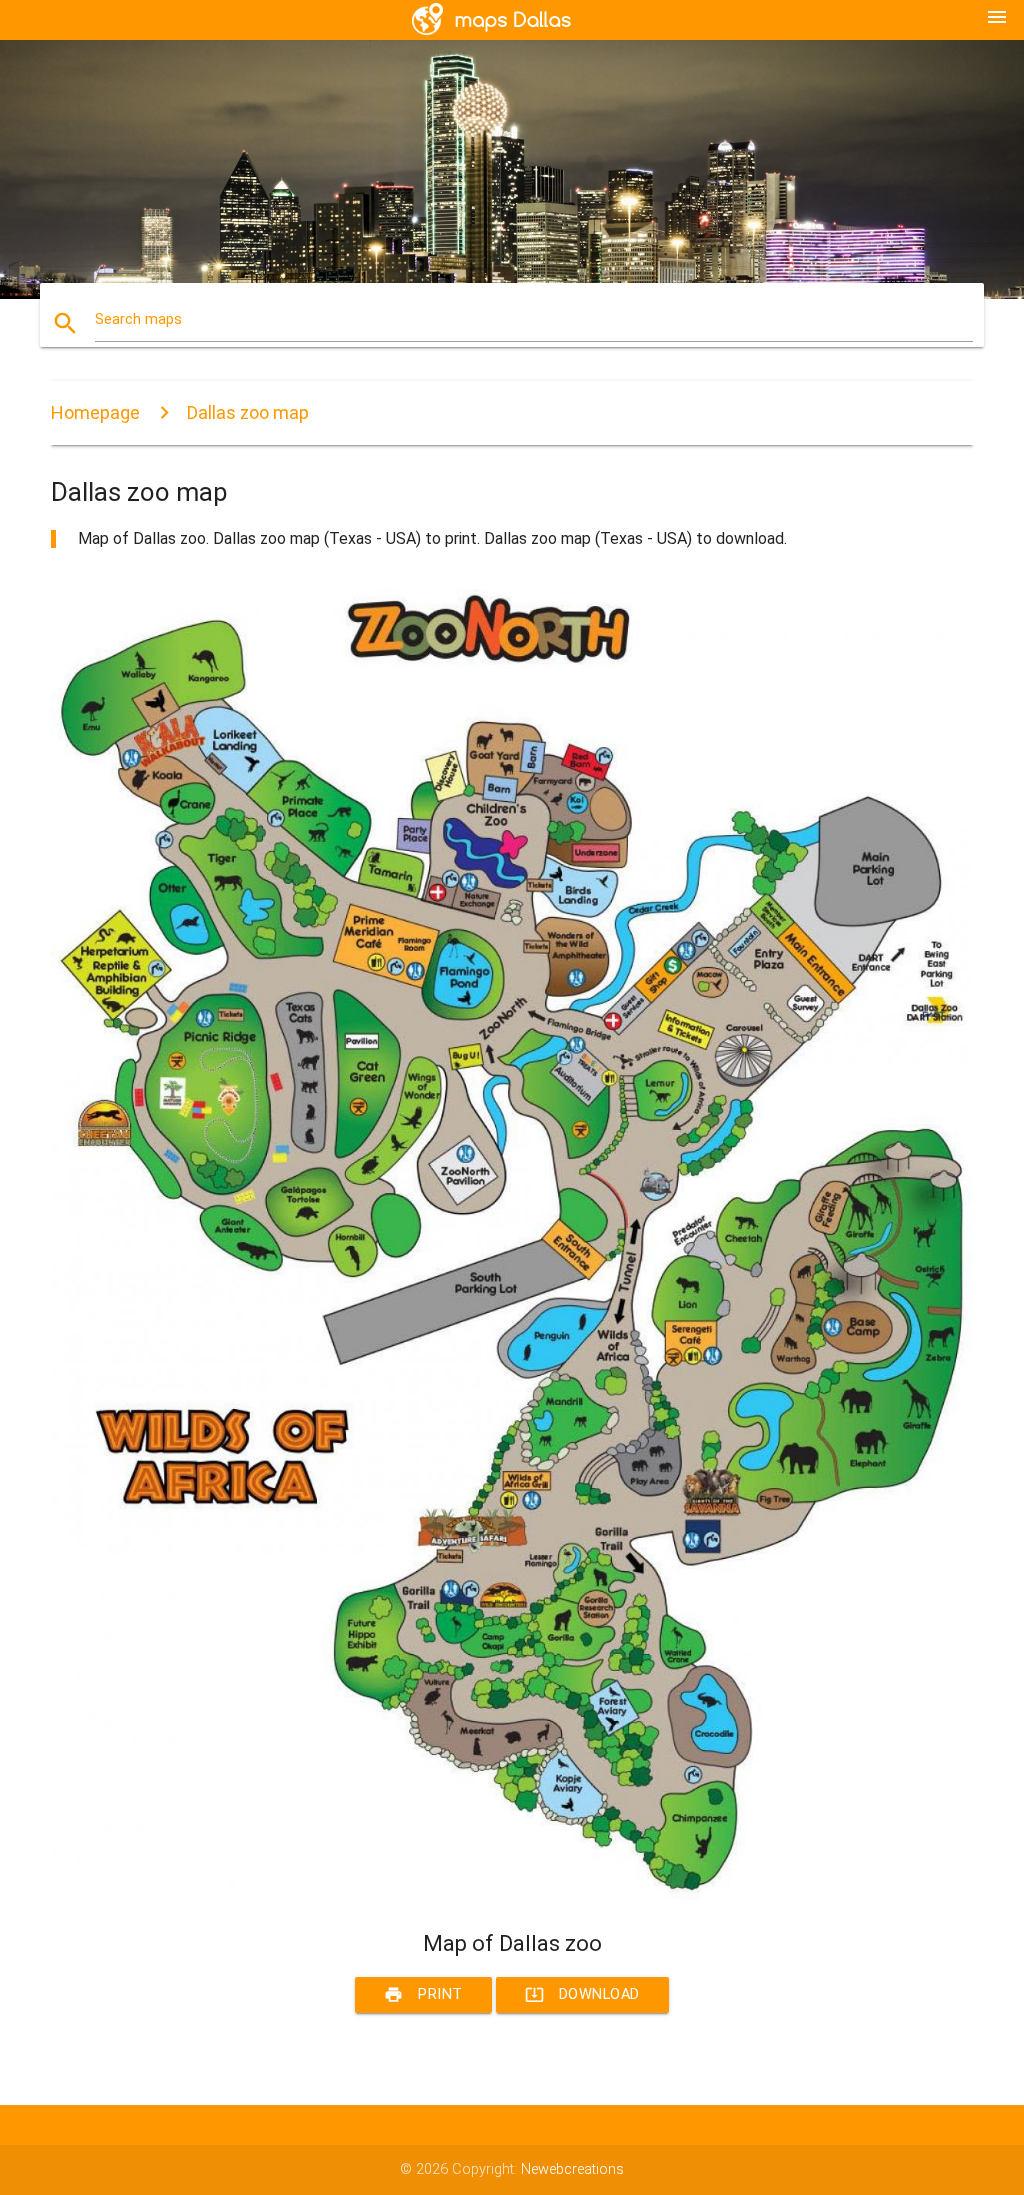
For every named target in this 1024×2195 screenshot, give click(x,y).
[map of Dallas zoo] (512, 1895)
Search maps (138, 319)
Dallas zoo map (248, 412)
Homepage (95, 412)
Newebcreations (572, 2169)
